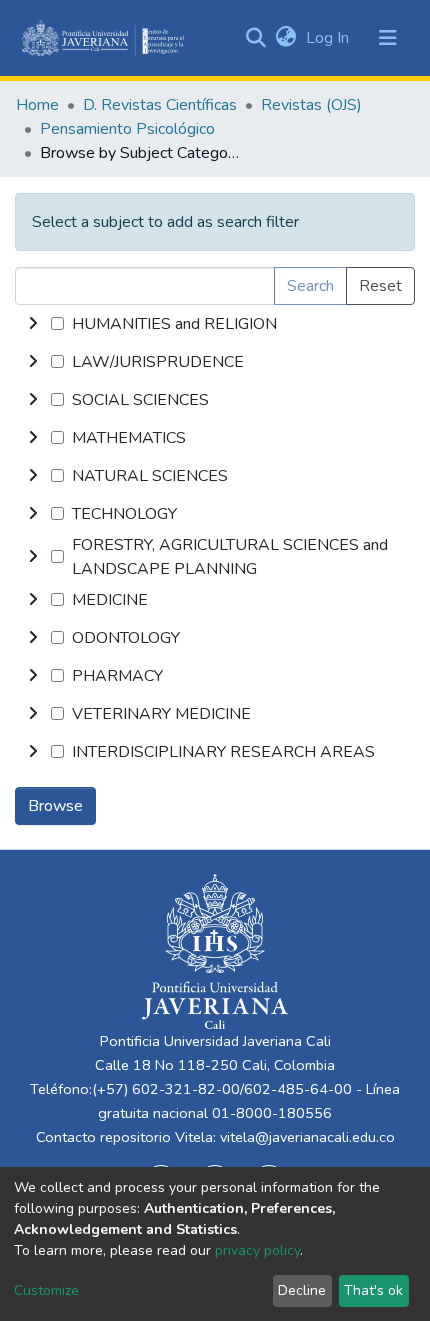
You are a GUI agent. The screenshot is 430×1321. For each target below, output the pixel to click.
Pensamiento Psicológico (127, 129)
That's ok (373, 1290)
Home (37, 105)
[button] (285, 38)
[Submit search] (255, 38)
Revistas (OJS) (311, 105)
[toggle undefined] (33, 324)
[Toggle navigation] (388, 38)
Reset (380, 286)
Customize (46, 1290)
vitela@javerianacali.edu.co (307, 1137)
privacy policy (257, 1250)
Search (310, 286)
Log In (329, 38)
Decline (302, 1290)
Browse (55, 806)
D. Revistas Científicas (160, 105)
